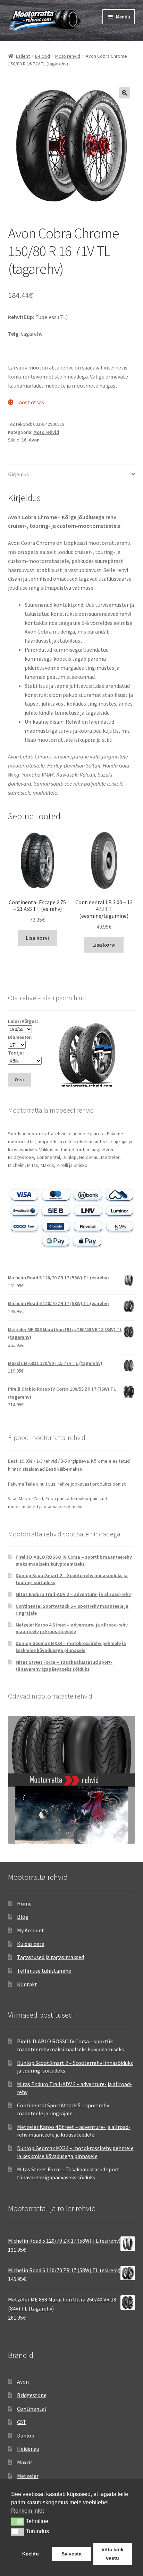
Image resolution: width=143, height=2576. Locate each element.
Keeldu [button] (31, 2554)
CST (22, 2422)
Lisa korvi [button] (37, 938)
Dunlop (26, 2435)
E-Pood (43, 56)
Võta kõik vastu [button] (112, 2554)
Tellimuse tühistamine (44, 1971)
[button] (125, 93)
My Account (31, 1930)
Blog (23, 1917)
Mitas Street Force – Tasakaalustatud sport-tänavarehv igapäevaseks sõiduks (64, 1665)
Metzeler (28, 2476)
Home (24, 1903)
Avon (34, 440)
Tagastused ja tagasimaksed (51, 1957)
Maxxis (25, 2462)
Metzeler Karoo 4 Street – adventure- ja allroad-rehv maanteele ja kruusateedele (72, 1628)
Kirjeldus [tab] (18, 474)
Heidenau (28, 2449)
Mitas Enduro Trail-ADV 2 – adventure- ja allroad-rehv (73, 1594)
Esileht (23, 56)
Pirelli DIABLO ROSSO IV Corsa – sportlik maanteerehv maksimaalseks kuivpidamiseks (74, 1560)
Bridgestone (32, 2395)
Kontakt (27, 1984)
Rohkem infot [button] (27, 2511)
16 (24, 440)
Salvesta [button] (71, 2554)
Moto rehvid (68, 56)
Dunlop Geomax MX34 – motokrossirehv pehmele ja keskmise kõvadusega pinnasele (71, 1647)
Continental (32, 2409)
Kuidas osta (31, 1944)
